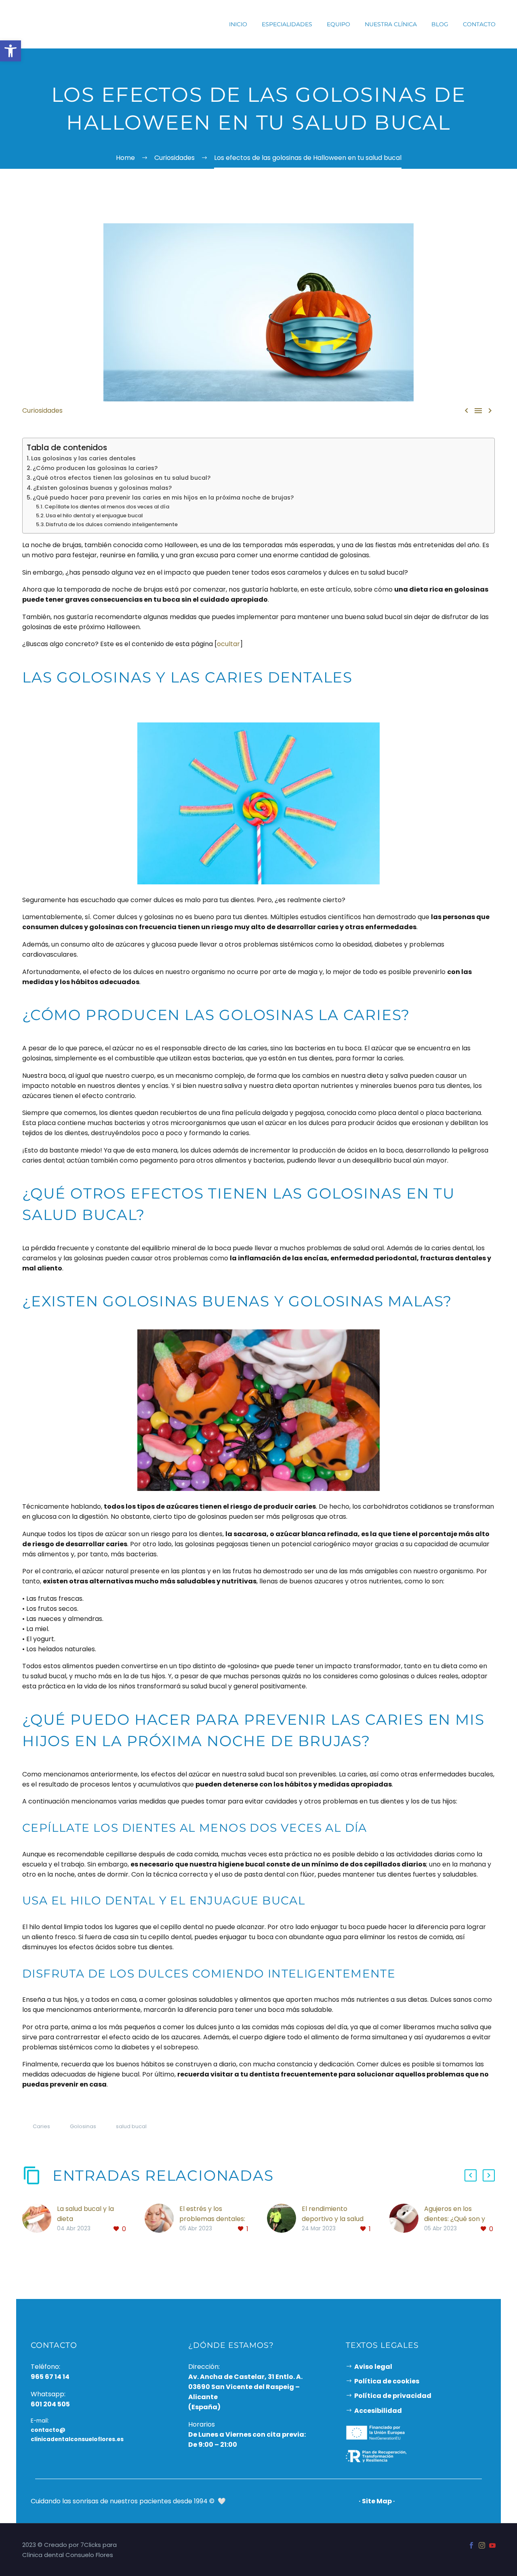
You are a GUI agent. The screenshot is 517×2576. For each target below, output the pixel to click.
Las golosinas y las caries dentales (83, 458)
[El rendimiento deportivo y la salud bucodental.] (284, 2219)
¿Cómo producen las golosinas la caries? (95, 468)
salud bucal (131, 2126)
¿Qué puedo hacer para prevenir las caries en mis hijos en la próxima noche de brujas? (163, 498)
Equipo (338, 24)
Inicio (238, 24)
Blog (440, 24)
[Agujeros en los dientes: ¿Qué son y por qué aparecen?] (407, 2219)
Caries (41, 2126)
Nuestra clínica (391, 24)
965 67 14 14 (50, 2377)
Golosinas (83, 2126)
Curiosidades (42, 410)
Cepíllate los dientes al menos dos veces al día (107, 507)
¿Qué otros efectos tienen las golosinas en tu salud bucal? (122, 478)
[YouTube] (492, 2545)
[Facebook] (471, 2545)
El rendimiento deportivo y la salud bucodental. (333, 2219)
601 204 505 (50, 2404)
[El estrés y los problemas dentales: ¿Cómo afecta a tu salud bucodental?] (162, 2219)
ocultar (228, 644)
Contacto (479, 24)
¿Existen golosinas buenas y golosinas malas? (102, 488)
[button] (471, 2175)
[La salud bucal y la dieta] (40, 2219)
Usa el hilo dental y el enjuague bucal (94, 515)
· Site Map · (377, 2501)
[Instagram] (482, 2545)
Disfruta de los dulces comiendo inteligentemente (112, 524)
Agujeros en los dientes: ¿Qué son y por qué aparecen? (455, 2219)
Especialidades (287, 24)
